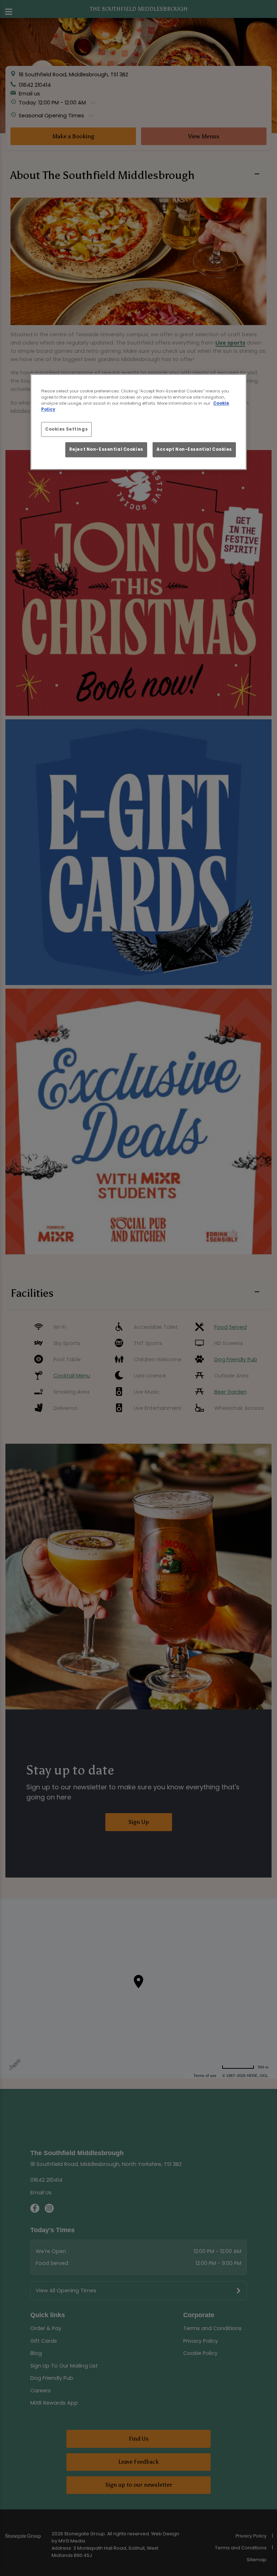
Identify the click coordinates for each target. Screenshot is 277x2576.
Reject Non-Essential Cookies (106, 449)
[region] (138, 422)
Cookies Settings (66, 429)
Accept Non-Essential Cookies (194, 449)
